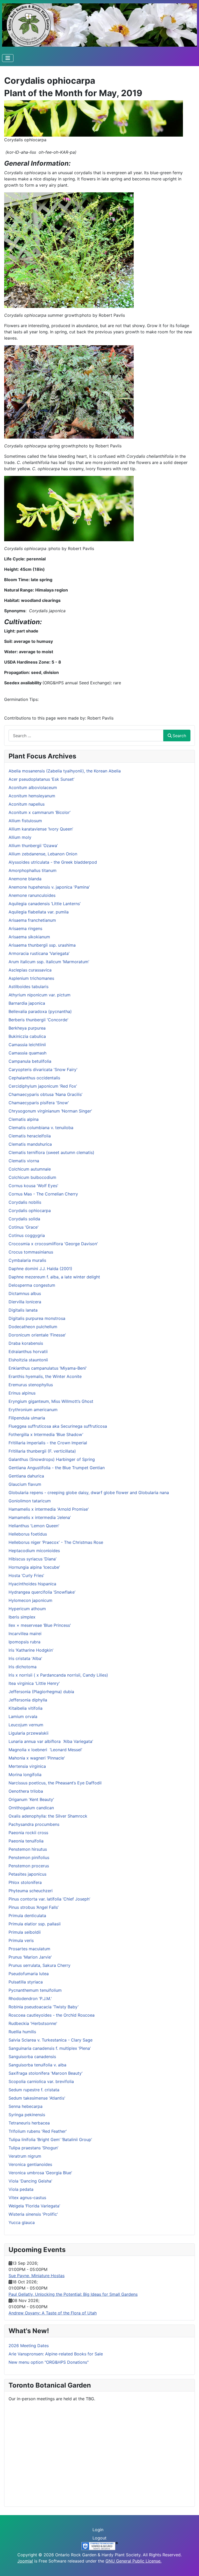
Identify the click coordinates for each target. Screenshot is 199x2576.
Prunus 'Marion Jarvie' (30, 1957)
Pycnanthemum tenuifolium (35, 1990)
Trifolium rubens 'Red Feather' (38, 2131)
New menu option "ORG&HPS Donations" (49, 2362)
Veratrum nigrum (25, 2156)
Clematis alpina (24, 1119)
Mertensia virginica (27, 1766)
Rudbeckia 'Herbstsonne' (33, 2023)
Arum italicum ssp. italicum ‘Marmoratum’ (49, 962)
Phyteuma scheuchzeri (31, 1891)
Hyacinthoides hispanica (32, 1584)
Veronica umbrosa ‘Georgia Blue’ (40, 2173)
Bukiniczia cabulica (27, 1036)
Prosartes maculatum (29, 1949)
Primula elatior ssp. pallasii (35, 1924)
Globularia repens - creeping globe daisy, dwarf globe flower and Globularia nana (89, 1493)
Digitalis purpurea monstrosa (37, 1318)
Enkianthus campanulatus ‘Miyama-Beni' (48, 1368)
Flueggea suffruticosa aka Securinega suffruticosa (58, 1426)
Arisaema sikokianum (29, 937)
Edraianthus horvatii (28, 1352)
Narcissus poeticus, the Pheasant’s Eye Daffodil (55, 1783)
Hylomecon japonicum (30, 1600)
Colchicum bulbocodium (32, 1177)
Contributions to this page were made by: (46, 718)
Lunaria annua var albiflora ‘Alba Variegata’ (51, 1741)
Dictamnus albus (25, 1293)
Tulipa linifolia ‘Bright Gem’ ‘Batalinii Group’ (50, 2139)
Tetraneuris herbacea (29, 2123)
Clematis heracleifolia (30, 1136)
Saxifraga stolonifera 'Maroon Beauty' (46, 2073)
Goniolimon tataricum (30, 1501)
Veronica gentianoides (30, 2164)
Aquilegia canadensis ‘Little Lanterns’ (45, 904)
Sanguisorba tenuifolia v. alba (37, 2065)
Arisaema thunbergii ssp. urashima (42, 945)
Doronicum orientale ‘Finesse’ (37, 1335)
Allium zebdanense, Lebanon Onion (43, 854)
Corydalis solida (24, 1219)
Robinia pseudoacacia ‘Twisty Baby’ (44, 2007)
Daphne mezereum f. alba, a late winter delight (54, 1277)
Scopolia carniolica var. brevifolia (41, 2081)
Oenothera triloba (26, 1791)
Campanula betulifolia (30, 1061)
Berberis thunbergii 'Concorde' (38, 1020)
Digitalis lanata (23, 1310)
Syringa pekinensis (27, 2115)
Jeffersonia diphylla (28, 1700)
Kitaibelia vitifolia (26, 1708)
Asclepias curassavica (30, 970)
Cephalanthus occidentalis (34, 1078)
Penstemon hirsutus (28, 1849)
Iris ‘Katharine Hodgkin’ (31, 1650)
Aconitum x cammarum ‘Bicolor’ (40, 812)
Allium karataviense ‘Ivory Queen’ (41, 829)
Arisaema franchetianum (32, 920)
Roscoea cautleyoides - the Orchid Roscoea (52, 2015)
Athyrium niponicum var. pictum (40, 995)
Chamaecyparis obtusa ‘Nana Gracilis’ (45, 1094)
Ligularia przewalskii (29, 1733)
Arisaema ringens (25, 928)
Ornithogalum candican (31, 1808)
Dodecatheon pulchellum (33, 1327)
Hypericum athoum (27, 1609)
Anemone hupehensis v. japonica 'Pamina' (49, 887)
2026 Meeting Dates (29, 2346)
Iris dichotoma (23, 1667)
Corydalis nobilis (25, 1202)
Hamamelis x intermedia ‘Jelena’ (40, 1517)
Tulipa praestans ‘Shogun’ (33, 2148)
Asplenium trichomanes (31, 978)
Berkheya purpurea (27, 1028)
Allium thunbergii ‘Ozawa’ (33, 846)
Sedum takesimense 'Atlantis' (37, 2098)
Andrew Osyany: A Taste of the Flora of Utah (53, 2313)
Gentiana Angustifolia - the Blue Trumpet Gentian (57, 1468)
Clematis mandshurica (30, 1144)
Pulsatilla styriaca (26, 1982)
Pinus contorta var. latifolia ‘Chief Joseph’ (49, 1899)
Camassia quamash (27, 1053)
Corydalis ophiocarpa (30, 1210)
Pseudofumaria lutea (29, 1974)
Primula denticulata (27, 1916)
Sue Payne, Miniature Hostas (37, 2276)
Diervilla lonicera (25, 1302)
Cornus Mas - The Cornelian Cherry (43, 1194)
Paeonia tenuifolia (26, 1841)
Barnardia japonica (27, 1003)
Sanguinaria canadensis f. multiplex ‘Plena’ (50, 2048)
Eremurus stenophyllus (31, 1385)
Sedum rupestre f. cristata (34, 2090)
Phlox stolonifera (25, 1882)
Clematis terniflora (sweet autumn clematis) (51, 1152)
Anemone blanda (25, 879)
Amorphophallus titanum (33, 870)
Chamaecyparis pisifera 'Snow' (39, 1103)
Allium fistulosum (25, 821)
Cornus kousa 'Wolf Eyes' (33, 1186)
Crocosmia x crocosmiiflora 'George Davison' (53, 1244)
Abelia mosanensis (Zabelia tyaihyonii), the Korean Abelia (65, 771)
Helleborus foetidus (28, 1534)
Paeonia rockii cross (28, 1833)
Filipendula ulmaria (27, 1418)
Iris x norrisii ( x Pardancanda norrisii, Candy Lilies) (58, 1675)
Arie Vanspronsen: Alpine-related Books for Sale (56, 2354)
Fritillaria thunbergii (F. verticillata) (42, 1451)
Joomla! (25, 2561)
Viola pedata (21, 2189)
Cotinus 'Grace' (24, 1227)
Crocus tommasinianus (31, 1252)
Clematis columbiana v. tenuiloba (41, 1128)
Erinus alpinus (22, 1393)
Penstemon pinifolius (29, 1857)
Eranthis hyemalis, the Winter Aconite (45, 1376)
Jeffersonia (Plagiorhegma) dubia (41, 1692)
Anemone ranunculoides (32, 895)
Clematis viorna (24, 1161)
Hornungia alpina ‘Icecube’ (34, 1567)
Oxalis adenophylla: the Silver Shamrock (48, 1816)
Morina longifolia (25, 1775)
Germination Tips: (21, 699)
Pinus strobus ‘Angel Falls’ (34, 1907)
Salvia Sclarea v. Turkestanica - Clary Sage (51, 2040)
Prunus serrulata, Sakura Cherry (40, 1965)
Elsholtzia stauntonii (28, 1360)
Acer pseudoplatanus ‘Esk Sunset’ (41, 779)
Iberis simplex (22, 1617)
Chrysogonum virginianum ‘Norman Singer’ (50, 1111)
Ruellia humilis (22, 2032)
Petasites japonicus (27, 1874)
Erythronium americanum (33, 1410)
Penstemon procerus (29, 1866)
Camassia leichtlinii (27, 1045)
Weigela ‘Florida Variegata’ (34, 2206)
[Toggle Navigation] (8, 58)
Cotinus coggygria (27, 1235)
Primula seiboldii (25, 1932)
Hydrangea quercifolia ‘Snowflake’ (42, 1592)
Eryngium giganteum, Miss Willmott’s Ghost (51, 1401)
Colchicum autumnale (30, 1169)
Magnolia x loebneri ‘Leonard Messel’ (45, 1750)
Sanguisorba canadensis (32, 2057)
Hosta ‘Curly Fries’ (26, 1575)
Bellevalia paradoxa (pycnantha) (40, 1011)
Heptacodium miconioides (34, 1551)
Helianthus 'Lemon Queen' (34, 1526)
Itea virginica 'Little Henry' (34, 1683)
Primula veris (21, 1940)
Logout (99, 2538)
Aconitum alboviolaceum (33, 787)
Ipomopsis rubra (24, 1642)
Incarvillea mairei (25, 1634)
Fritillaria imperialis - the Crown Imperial (48, 1443)
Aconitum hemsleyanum (32, 796)
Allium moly (20, 837)
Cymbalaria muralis (27, 1260)
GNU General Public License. (133, 2561)
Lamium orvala (23, 1716)
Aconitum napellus (27, 804)
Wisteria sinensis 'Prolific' (33, 2214)
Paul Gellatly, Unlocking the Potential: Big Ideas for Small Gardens (73, 2294)
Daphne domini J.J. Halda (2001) (40, 1269)
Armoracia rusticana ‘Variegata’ (39, 953)
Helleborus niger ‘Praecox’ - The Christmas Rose (56, 1542)
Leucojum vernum (26, 1725)
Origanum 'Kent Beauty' (31, 1799)
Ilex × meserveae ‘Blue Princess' (40, 1625)
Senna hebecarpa (26, 2106)
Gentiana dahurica (26, 1476)
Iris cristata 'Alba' (25, 1658)
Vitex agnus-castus (27, 2198)
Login (98, 2530)
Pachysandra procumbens (34, 1824)
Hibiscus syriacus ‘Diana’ (33, 1559)
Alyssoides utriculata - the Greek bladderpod (53, 862)
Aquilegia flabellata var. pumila (39, 912)
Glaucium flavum (25, 1484)
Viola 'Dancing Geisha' (30, 2181)
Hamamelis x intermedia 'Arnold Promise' (49, 1509)
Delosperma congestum (32, 1285)
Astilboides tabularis (29, 987)
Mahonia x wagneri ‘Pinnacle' (37, 1758)
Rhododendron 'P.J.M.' (30, 1998)
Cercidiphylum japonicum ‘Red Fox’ (43, 1086)
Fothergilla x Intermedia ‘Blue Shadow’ (46, 1434)
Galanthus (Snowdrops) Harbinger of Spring (52, 1459)
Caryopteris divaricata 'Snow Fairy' (43, 1069)
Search (179, 736)
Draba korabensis (26, 1343)
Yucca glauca (22, 2222)
